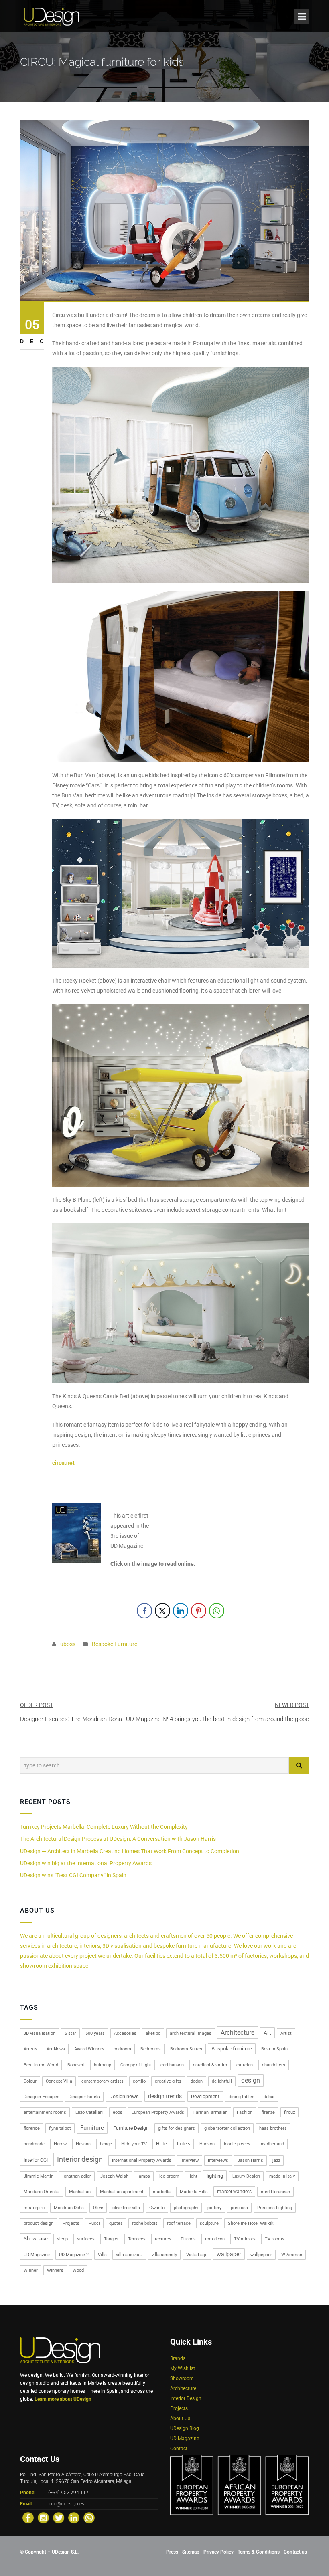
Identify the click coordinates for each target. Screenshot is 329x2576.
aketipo (153, 2033)
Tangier (111, 2239)
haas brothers (273, 2128)
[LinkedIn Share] (181, 1611)
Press (172, 2552)
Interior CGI (36, 2160)
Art (267, 2033)
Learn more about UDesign (63, 2399)
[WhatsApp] (89, 2518)
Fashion (245, 2112)
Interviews (218, 2160)
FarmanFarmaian (210, 2112)
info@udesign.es (66, 2504)
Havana (83, 2144)
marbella (162, 2192)
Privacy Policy (218, 2552)
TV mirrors (245, 2239)
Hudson (207, 2144)
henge (106, 2144)
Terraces (137, 2239)
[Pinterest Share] (199, 1611)
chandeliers (274, 2065)
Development (205, 2097)
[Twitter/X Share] (162, 1611)
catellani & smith (210, 2065)
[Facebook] (28, 2518)
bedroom (122, 2049)
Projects (71, 2223)
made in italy (282, 2176)
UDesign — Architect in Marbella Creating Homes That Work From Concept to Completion (130, 1851)
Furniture (92, 2128)
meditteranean (275, 2192)
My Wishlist (183, 2368)
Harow (60, 2144)
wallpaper (229, 2254)
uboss (68, 1644)
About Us (180, 2418)
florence (32, 2128)
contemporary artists (103, 2081)
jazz (276, 2160)
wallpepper (261, 2255)
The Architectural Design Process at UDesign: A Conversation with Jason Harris (118, 1839)
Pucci (94, 2223)
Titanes (188, 2239)
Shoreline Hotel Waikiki (251, 2223)
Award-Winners (89, 2049)
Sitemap (191, 2552)
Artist (286, 2033)
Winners (55, 2270)
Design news (124, 2096)
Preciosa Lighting (275, 2208)
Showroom (182, 2378)
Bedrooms (151, 2049)
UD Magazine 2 (74, 2255)
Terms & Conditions (259, 2552)
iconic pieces (237, 2144)
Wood (78, 2270)
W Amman (292, 2255)
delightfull (222, 2081)
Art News (56, 2049)
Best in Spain (274, 2049)
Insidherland (272, 2144)
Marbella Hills (194, 2192)
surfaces (86, 2239)
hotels (184, 2144)
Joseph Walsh (114, 2176)
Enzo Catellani (89, 2112)
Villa (102, 2255)
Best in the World (41, 2065)
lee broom (169, 2176)
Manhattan (80, 2192)
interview (190, 2160)
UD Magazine (37, 2255)
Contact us (295, 2552)
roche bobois (145, 2223)
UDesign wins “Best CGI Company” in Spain (73, 1875)
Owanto (157, 2208)
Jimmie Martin (39, 2176)
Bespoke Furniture (115, 1644)
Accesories (125, 2033)
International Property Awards (142, 2160)
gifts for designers (177, 2128)
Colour (30, 2081)
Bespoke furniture (232, 2049)
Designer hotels (84, 2097)
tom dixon (215, 2239)
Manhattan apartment (122, 2192)
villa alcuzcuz (129, 2255)
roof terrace (179, 2223)
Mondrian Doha (69, 2208)
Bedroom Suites (186, 2049)
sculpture (209, 2223)
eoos (118, 2112)
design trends (165, 2096)
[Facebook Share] (144, 1611)
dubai (269, 2097)
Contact (179, 2449)
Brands (178, 2358)
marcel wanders (234, 2192)
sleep (62, 2239)
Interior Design (186, 2398)
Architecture (238, 2033)
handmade (34, 2144)
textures (163, 2239)
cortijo (139, 2081)
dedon (197, 2081)
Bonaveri (76, 2065)
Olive (98, 2208)
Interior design (80, 2159)
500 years (95, 2033)
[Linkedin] (74, 2518)
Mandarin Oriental (42, 2192)
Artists (30, 2049)
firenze (268, 2112)
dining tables (242, 2097)
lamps (144, 2176)
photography (186, 2208)
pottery (214, 2208)
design (251, 2080)
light (193, 2176)
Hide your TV (134, 2144)
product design (39, 2223)
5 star (70, 2033)
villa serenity (164, 2255)
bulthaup (103, 2065)
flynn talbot (60, 2128)
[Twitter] (59, 2518)
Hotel (162, 2144)
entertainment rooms (45, 2112)
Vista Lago (197, 2255)
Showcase (36, 2239)
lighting (215, 2176)
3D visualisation (40, 2033)
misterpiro (34, 2208)
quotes (116, 2223)
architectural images (191, 2033)
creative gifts (168, 2081)
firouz (289, 2112)
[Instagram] (43, 2518)
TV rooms (275, 2239)
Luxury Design (246, 2176)
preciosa (239, 2208)
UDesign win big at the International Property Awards (86, 1863)
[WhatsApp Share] (217, 1611)
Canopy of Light (136, 2065)
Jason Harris (250, 2160)
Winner (31, 2270)
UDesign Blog (185, 2428)
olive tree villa (126, 2208)
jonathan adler (77, 2176)
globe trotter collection (227, 2128)
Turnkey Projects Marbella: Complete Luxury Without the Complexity (104, 1827)
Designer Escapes (42, 2097)
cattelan (245, 2065)
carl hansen (172, 2065)
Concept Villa (59, 2081)
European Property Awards (158, 2112)
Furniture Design (131, 2128)
